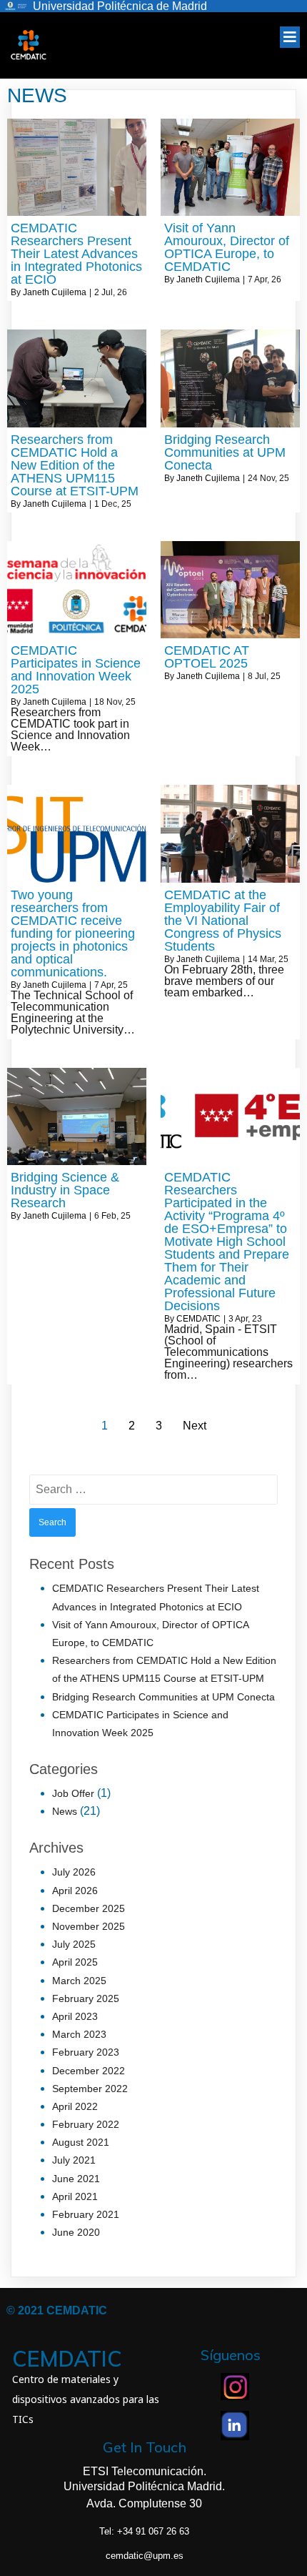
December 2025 (89, 1908)
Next (195, 1426)
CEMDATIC (198, 1319)
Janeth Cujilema (55, 292)
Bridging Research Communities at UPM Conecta (163, 1697)
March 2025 (79, 1981)
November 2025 (89, 1926)
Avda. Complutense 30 (144, 2503)
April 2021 (75, 2196)
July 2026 (74, 1872)
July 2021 (74, 2160)
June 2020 (76, 2232)
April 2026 (75, 1891)
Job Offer (73, 1793)
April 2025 (75, 1962)
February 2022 (86, 2124)
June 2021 (76, 2179)
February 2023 (86, 2052)
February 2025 (86, 1998)
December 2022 (89, 2071)
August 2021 (81, 2142)
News (65, 1811)
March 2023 (79, 2034)
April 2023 (75, 2016)
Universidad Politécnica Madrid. (144, 2486)
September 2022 (90, 2089)
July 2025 (74, 1944)
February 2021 (86, 2214)
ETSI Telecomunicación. (145, 2471)
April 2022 (75, 2106)
